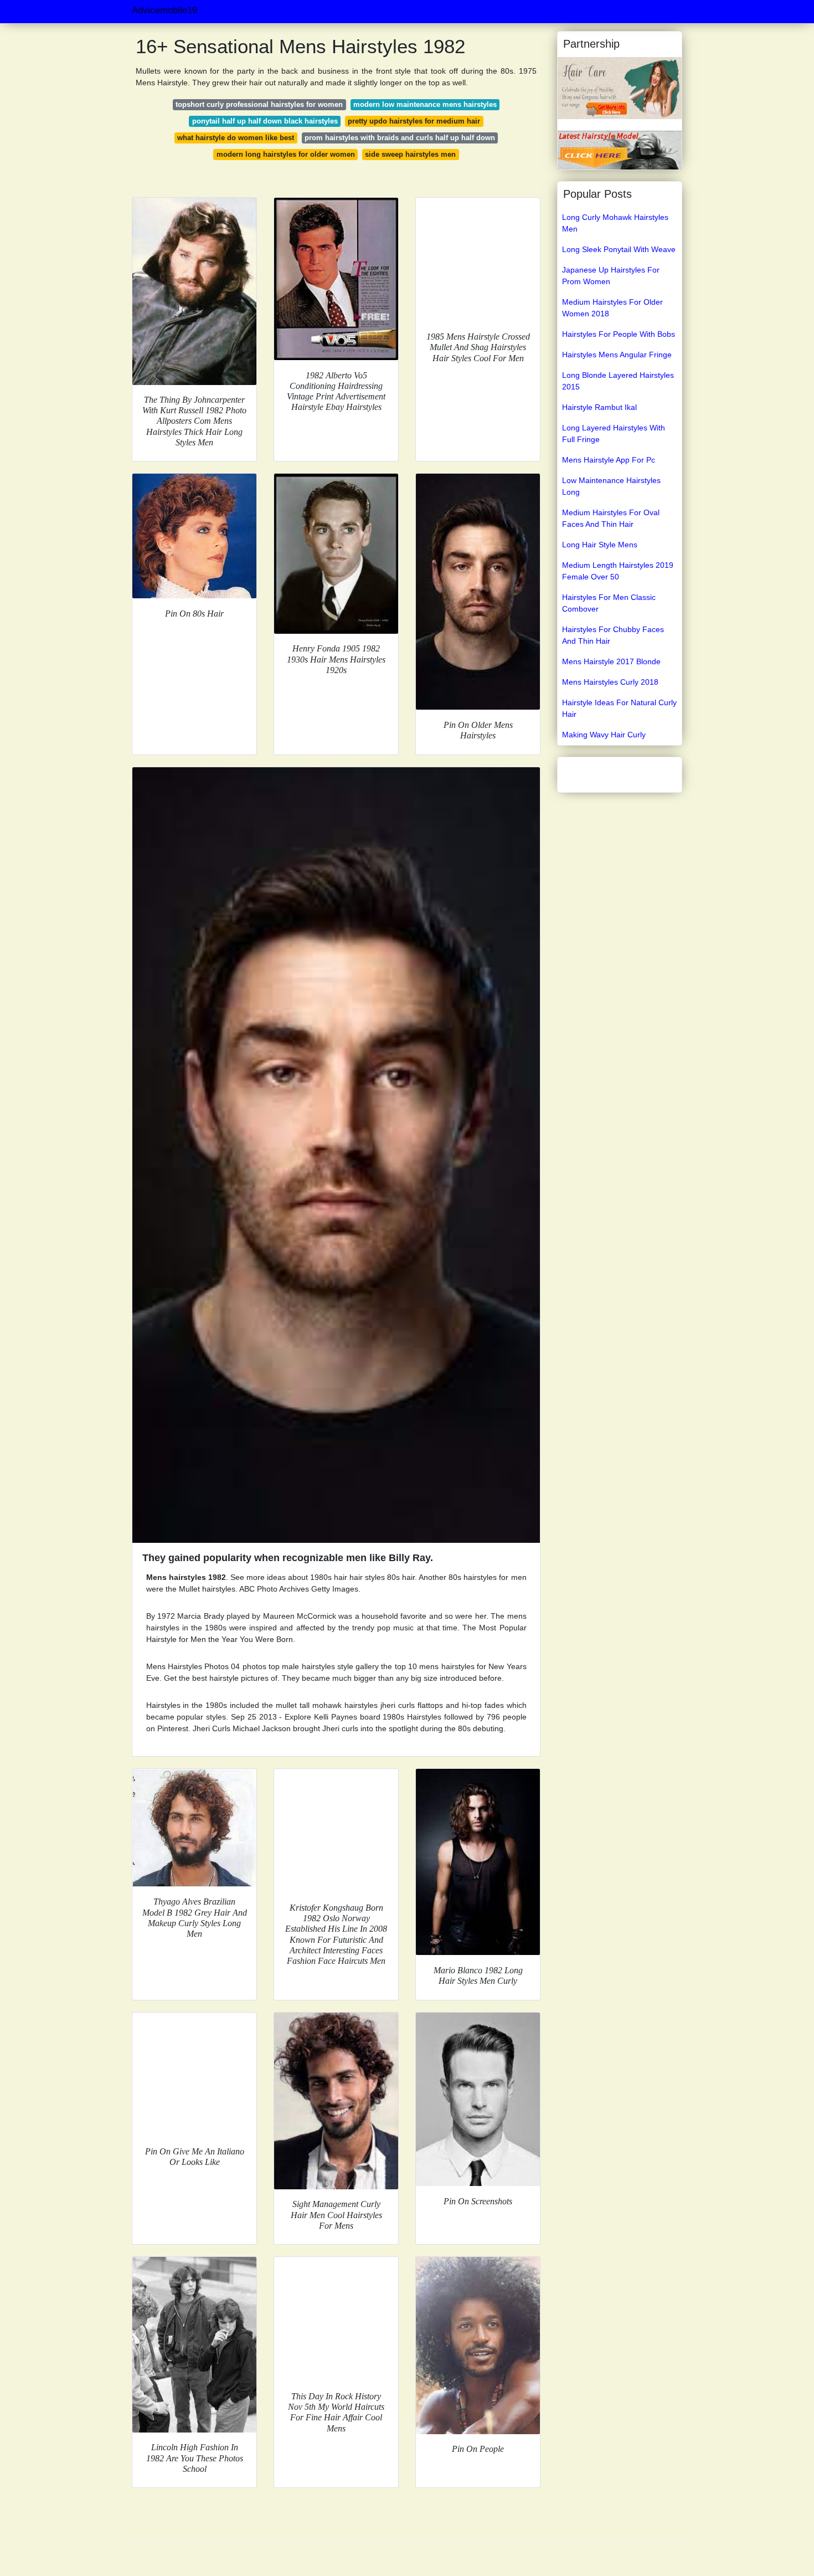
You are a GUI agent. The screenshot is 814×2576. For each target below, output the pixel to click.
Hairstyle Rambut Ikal (599, 407)
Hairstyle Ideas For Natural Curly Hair (619, 708)
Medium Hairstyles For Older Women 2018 (612, 308)
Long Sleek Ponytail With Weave (619, 249)
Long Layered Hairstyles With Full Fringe (614, 433)
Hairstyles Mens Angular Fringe (617, 355)
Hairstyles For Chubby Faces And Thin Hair (613, 635)
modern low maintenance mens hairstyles (425, 104)
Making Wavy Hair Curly (604, 735)
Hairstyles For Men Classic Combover (609, 603)
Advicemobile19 (164, 10)
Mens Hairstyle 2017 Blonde (611, 661)
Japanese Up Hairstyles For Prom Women (611, 276)
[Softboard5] (620, 88)
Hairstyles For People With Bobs (619, 334)
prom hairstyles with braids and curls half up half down (400, 138)
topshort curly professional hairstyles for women (259, 104)
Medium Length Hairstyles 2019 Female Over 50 (618, 571)
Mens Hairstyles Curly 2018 (610, 682)
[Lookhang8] (620, 150)
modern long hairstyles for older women (286, 154)
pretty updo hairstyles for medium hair (414, 121)
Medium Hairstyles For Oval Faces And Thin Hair (611, 518)
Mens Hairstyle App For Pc (609, 460)
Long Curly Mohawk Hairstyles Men (615, 223)
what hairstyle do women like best (236, 138)
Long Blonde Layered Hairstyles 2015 (618, 381)
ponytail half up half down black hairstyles (265, 121)
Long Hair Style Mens (600, 545)
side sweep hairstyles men (410, 154)
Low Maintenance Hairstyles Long (611, 486)
